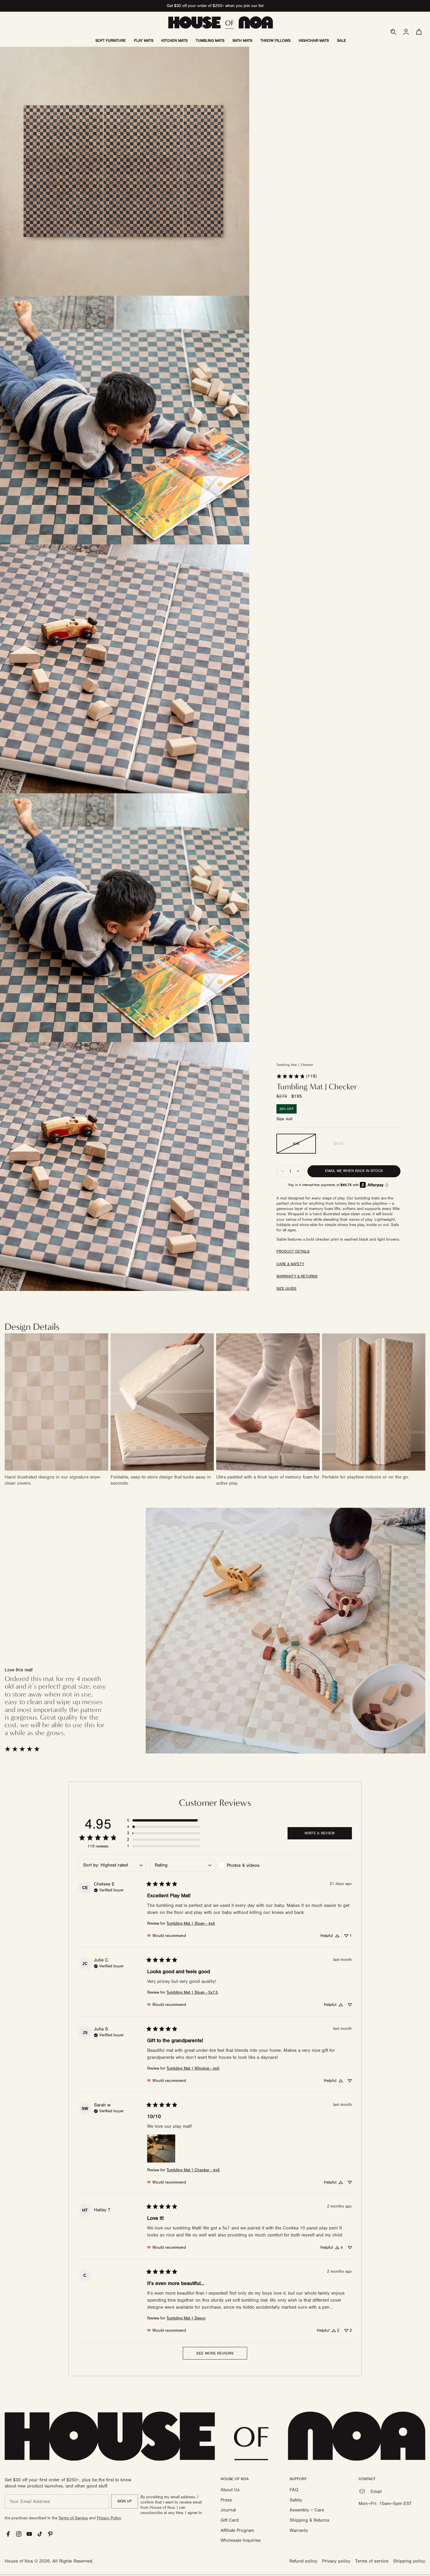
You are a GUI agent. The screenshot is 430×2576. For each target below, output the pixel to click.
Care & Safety (290, 1264)
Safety (296, 2500)
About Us (230, 2490)
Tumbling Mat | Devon (186, 2318)
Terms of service (372, 2561)
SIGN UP (125, 2501)
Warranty (299, 2530)
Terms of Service (73, 2518)
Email (376, 2492)
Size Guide (287, 1289)
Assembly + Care (307, 2510)
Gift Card (230, 2520)
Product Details (293, 1251)
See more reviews (215, 2353)
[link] (296, 1076)
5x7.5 (338, 1144)
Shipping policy (409, 2561)
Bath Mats (242, 41)
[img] (109, 1890)
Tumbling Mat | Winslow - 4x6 (193, 2068)
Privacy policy (336, 2561)
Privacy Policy (109, 2518)
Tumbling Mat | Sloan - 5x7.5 (192, 1992)
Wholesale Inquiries (241, 2540)
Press (226, 2500)
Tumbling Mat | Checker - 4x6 (193, 2170)
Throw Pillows (275, 41)
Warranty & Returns (297, 1276)
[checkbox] (251, 1865)
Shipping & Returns (309, 2520)
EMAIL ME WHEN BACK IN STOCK (354, 1171)
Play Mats (144, 41)
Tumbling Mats (210, 41)
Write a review (320, 1833)
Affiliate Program (237, 2530)
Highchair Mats (314, 41)
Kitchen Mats (174, 41)
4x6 (296, 1144)
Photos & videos (243, 1865)
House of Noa (19, 2561)
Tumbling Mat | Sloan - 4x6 (191, 1924)
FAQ (294, 2490)
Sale (342, 41)
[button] (393, 32)
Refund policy (303, 2561)
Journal (228, 2510)
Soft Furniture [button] (111, 41)
